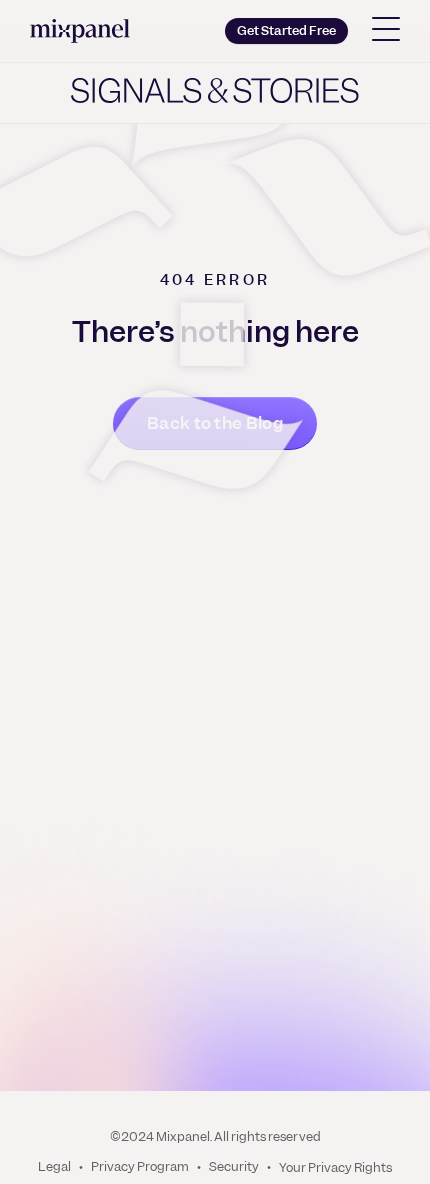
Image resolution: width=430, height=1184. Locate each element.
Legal (54, 1167)
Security (234, 1167)
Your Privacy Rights (335, 1167)
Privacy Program (140, 1167)
